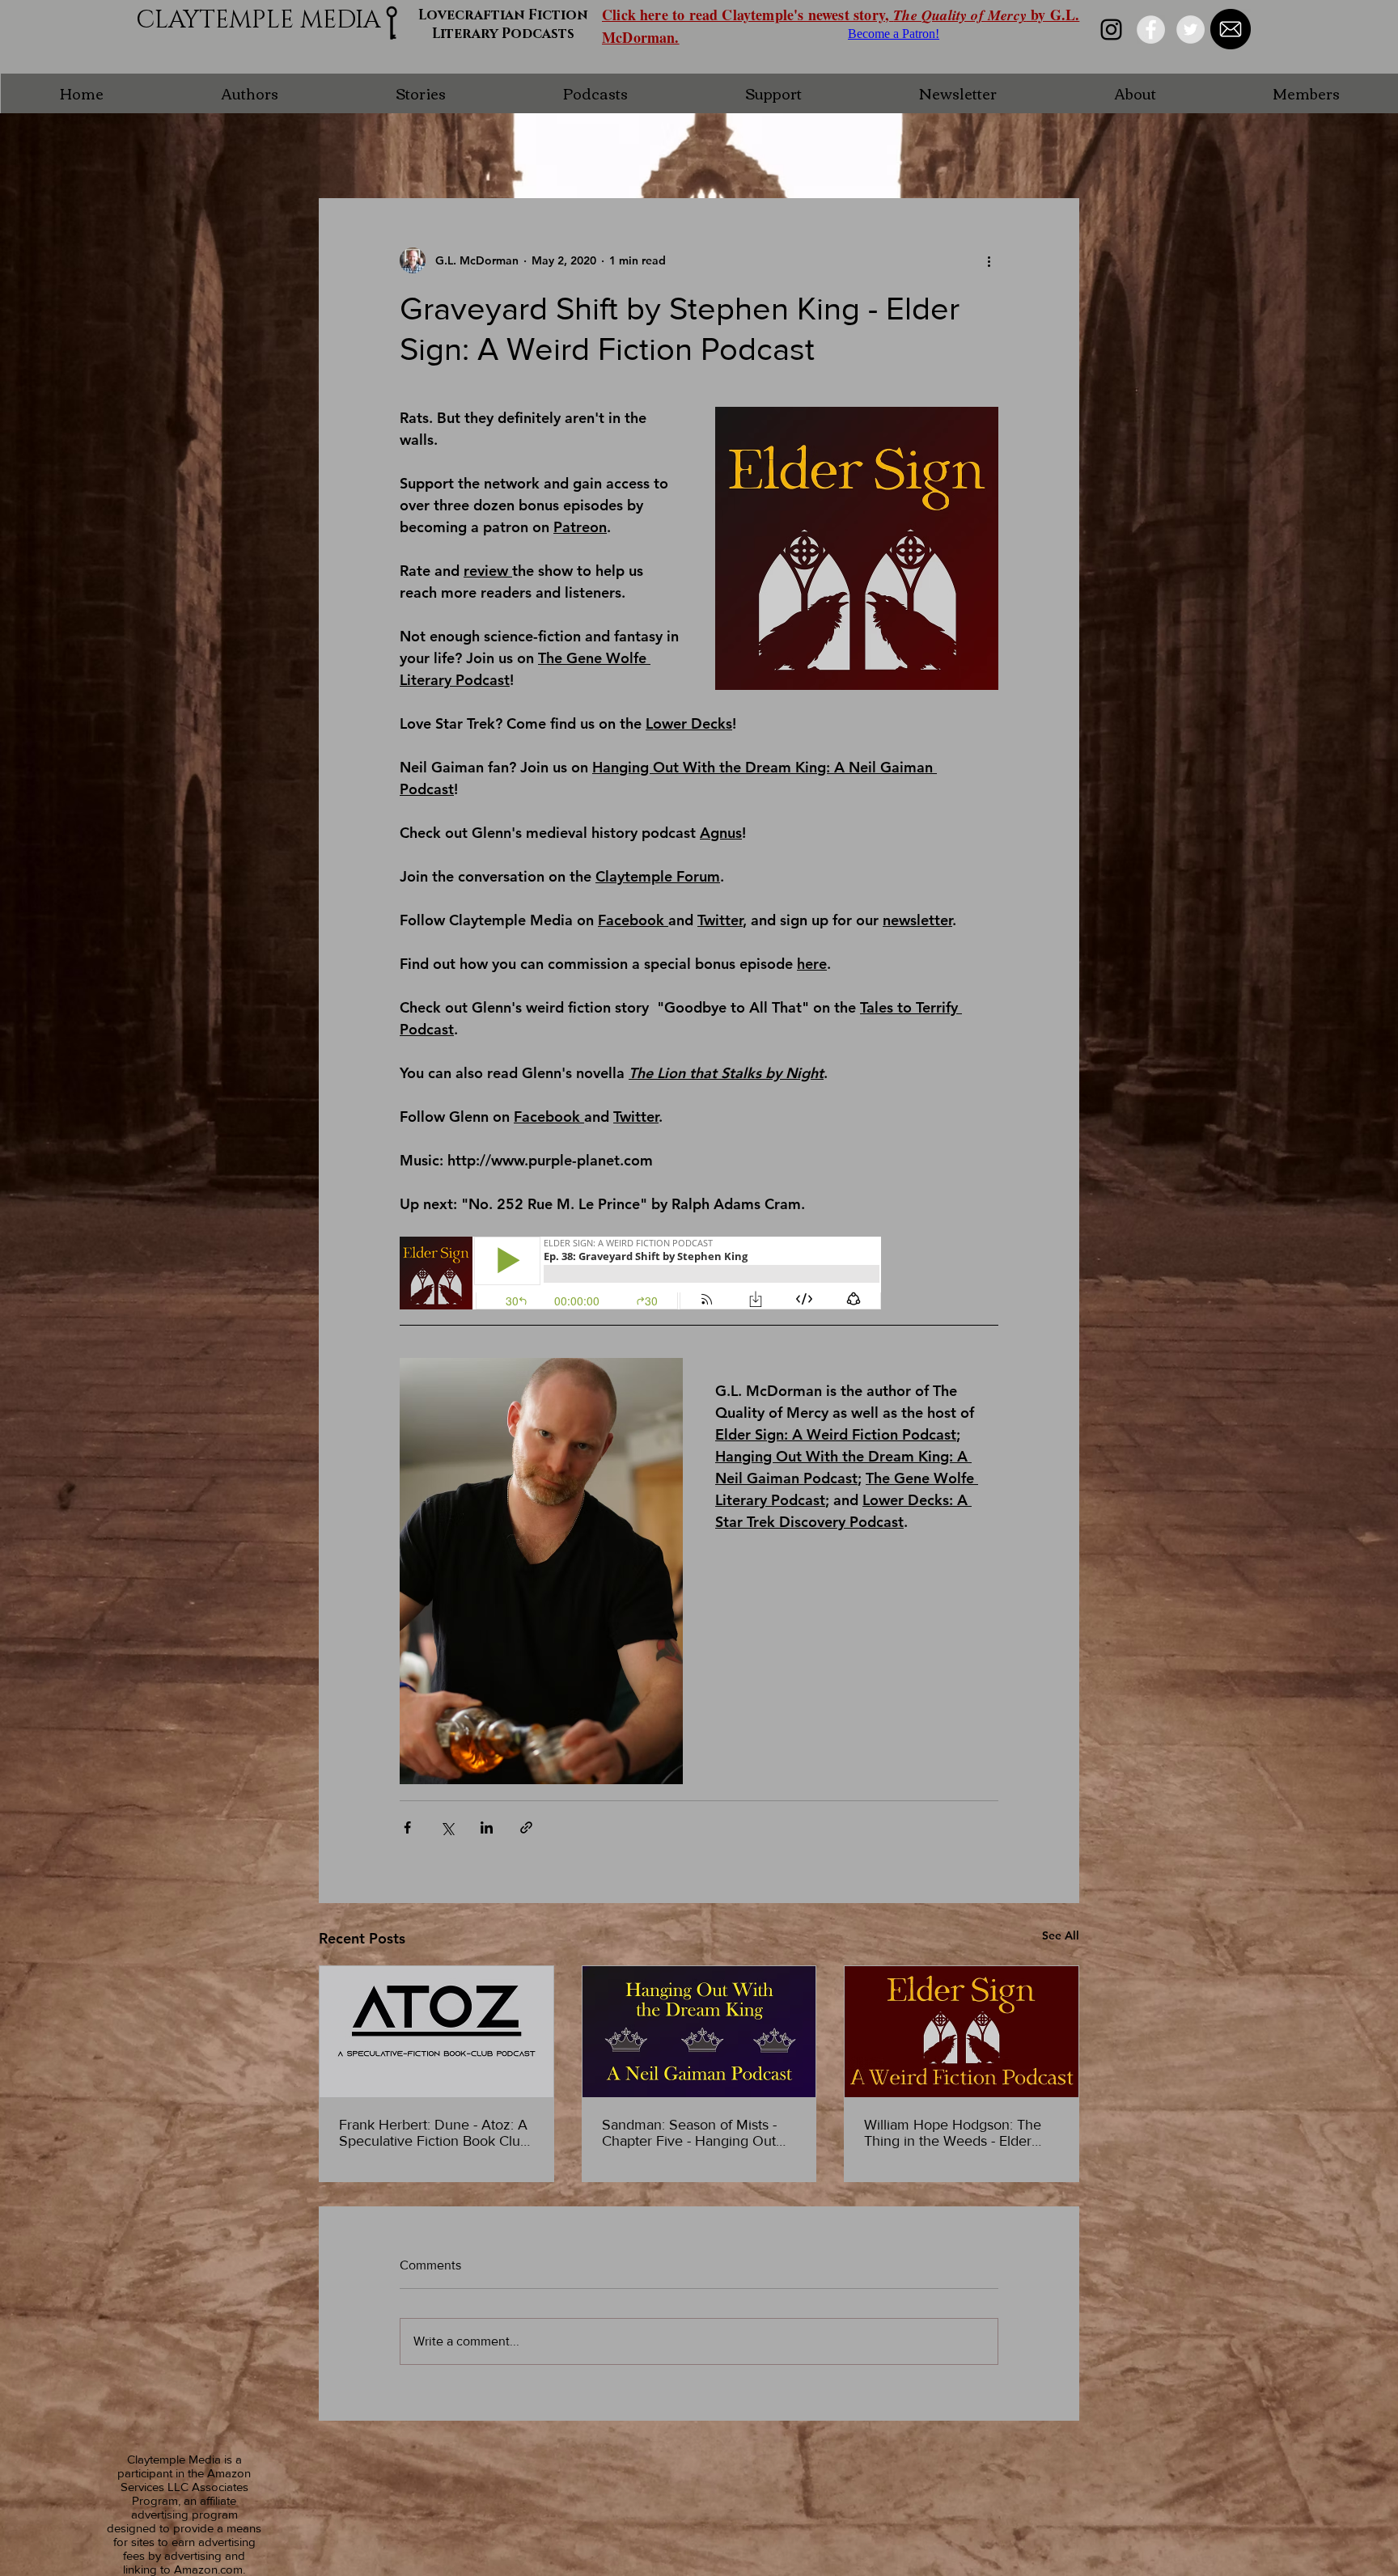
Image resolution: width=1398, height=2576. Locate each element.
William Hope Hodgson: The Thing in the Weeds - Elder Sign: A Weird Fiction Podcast (957, 2133)
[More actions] (989, 260)
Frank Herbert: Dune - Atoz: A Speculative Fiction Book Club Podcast (434, 2133)
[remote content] (641, 1275)
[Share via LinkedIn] (487, 1827)
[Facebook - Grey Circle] (1151, 30)
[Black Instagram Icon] (1111, 30)
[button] (249, 93)
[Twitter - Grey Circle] (1190, 30)
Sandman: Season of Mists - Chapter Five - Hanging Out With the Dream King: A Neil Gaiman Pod (691, 2133)
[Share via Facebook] (407, 1827)
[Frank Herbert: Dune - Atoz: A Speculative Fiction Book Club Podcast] (436, 2032)
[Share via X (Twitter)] (447, 1827)
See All (1061, 1935)
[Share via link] (526, 1827)
